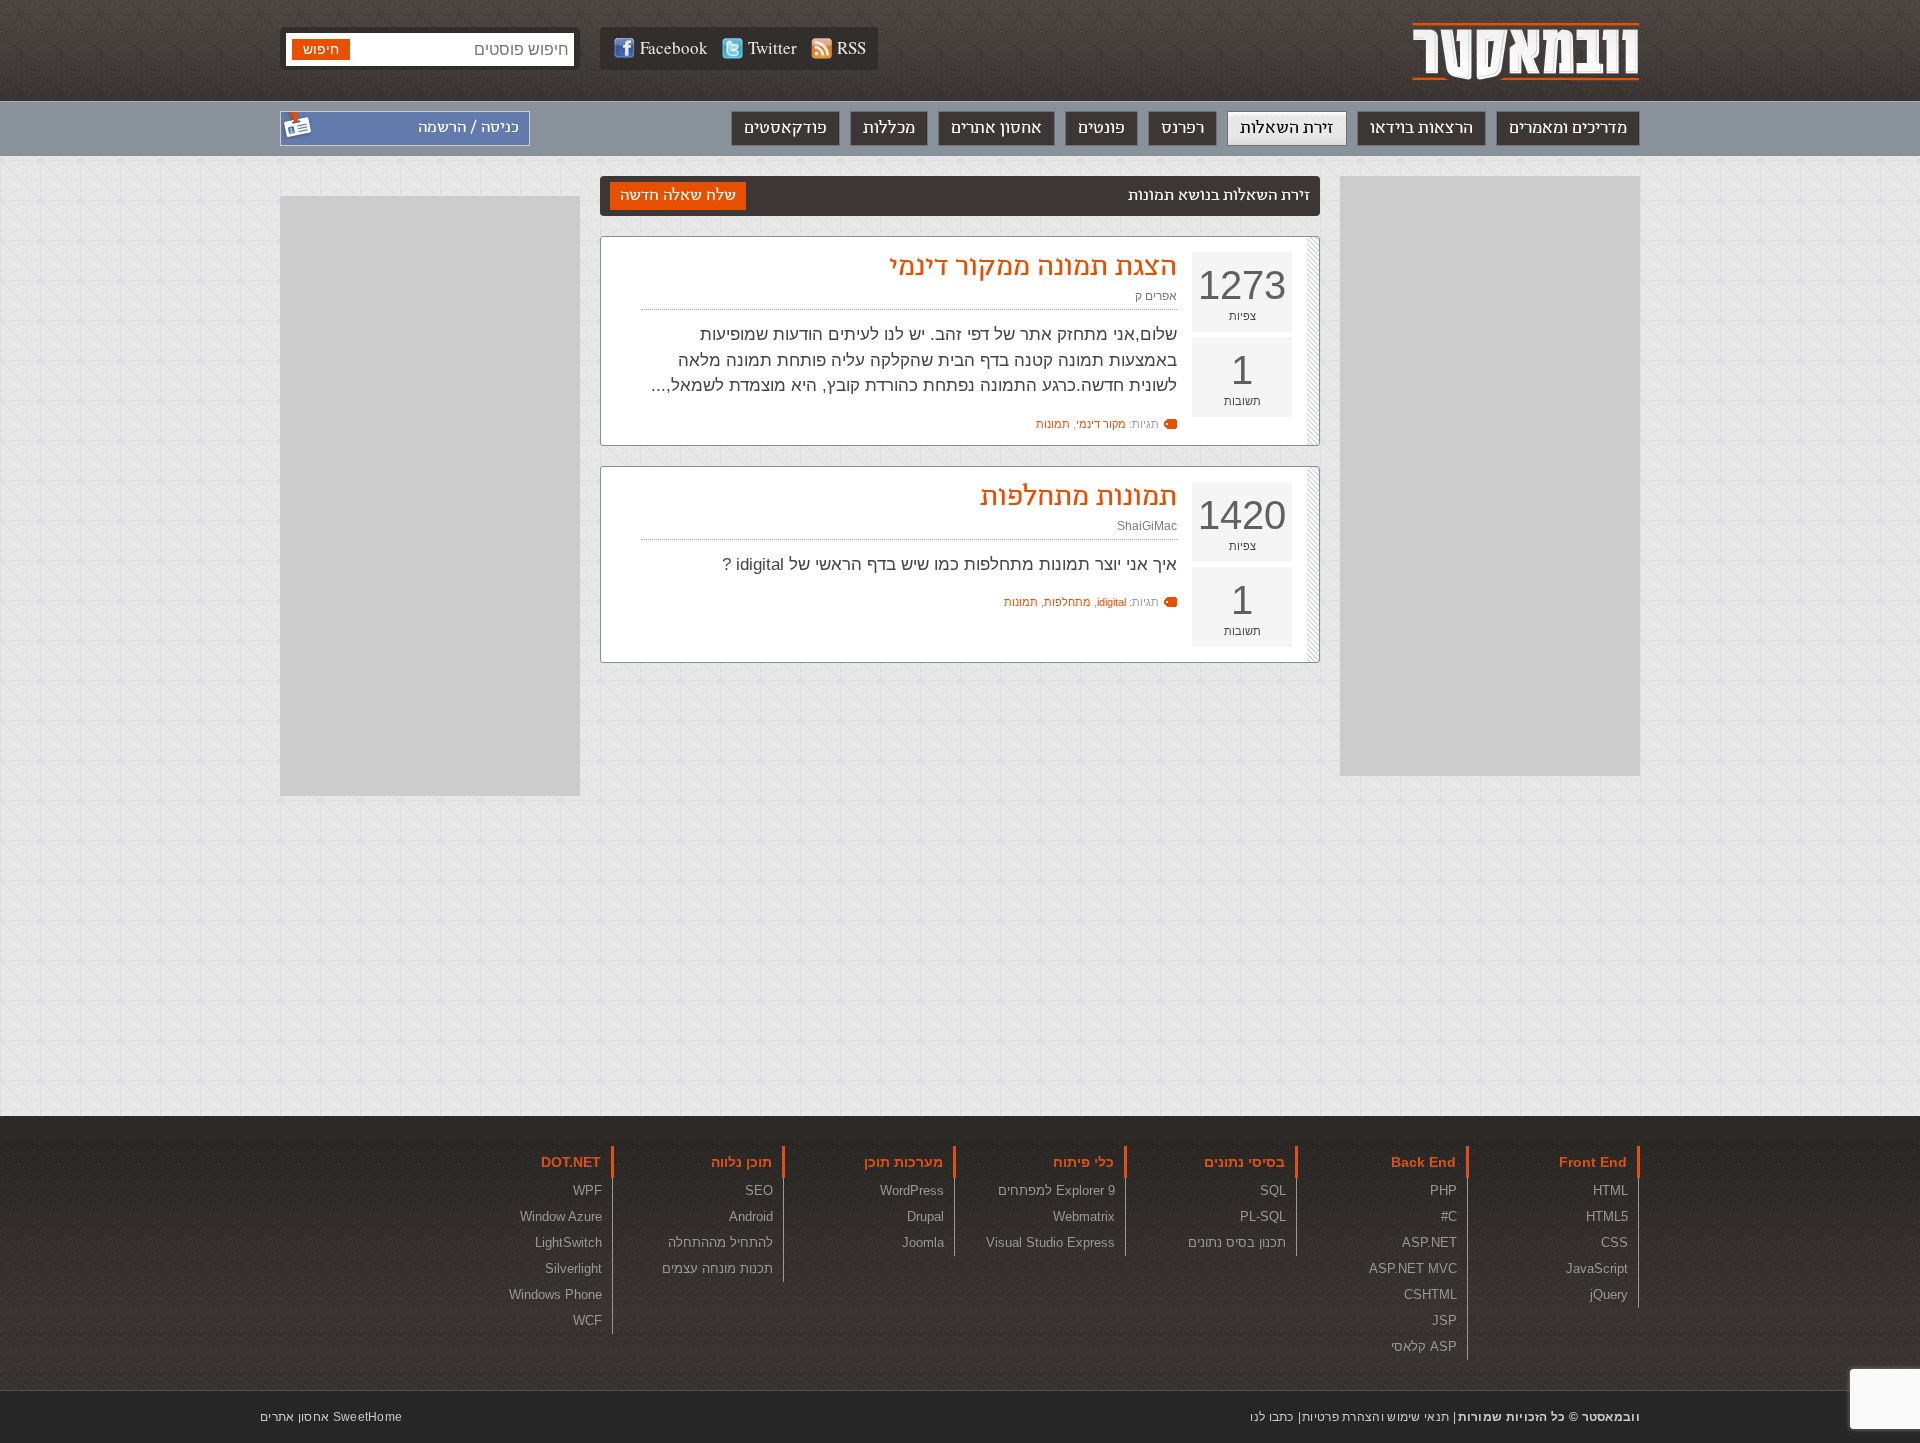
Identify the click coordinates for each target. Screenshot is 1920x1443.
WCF (587, 1320)
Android (751, 1216)
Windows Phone (555, 1294)
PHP (1443, 1190)
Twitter (772, 47)
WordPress (912, 1190)
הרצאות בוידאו (1421, 128)
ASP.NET (1429, 1242)
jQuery (1609, 1294)
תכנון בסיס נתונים (1237, 1242)
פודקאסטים (785, 128)
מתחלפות (1067, 602)
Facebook (674, 47)
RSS (851, 47)
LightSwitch (568, 1242)
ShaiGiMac (1147, 526)
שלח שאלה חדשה (678, 195)
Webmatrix (1084, 1216)
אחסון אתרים (996, 128)
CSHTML (1430, 1294)
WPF (587, 1190)
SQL (1273, 1190)
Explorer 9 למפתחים (1056, 1190)
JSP (1444, 1320)
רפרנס (1182, 128)
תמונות (1053, 424)
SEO (759, 1190)
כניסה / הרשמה (468, 127)
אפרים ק (1156, 296)
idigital (1111, 602)
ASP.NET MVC (1413, 1268)
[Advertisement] (1490, 476)
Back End (1423, 1162)
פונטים (1101, 128)
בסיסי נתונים (1244, 1162)
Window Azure (561, 1216)
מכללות (889, 128)
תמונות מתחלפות (1078, 496)
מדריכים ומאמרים (1568, 128)
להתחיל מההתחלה (720, 1242)
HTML (1610, 1190)
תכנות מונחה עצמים (717, 1268)
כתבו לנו (1271, 1417)
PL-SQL (1263, 1216)
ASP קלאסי (1424, 1346)
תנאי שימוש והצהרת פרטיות (1375, 1417)
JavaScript (1597, 1268)
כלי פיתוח (1083, 1162)
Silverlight (573, 1268)
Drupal (925, 1216)
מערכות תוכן (903, 1162)
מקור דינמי (1101, 424)
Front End (1593, 1162)
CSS (1614, 1242)
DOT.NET (571, 1162)
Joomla (923, 1242)
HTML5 (1607, 1216)
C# (1449, 1216)
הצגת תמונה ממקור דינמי (1033, 266)
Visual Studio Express (1050, 1242)
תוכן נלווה (741, 1162)
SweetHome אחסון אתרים (331, 1417)
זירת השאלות (1287, 128)
